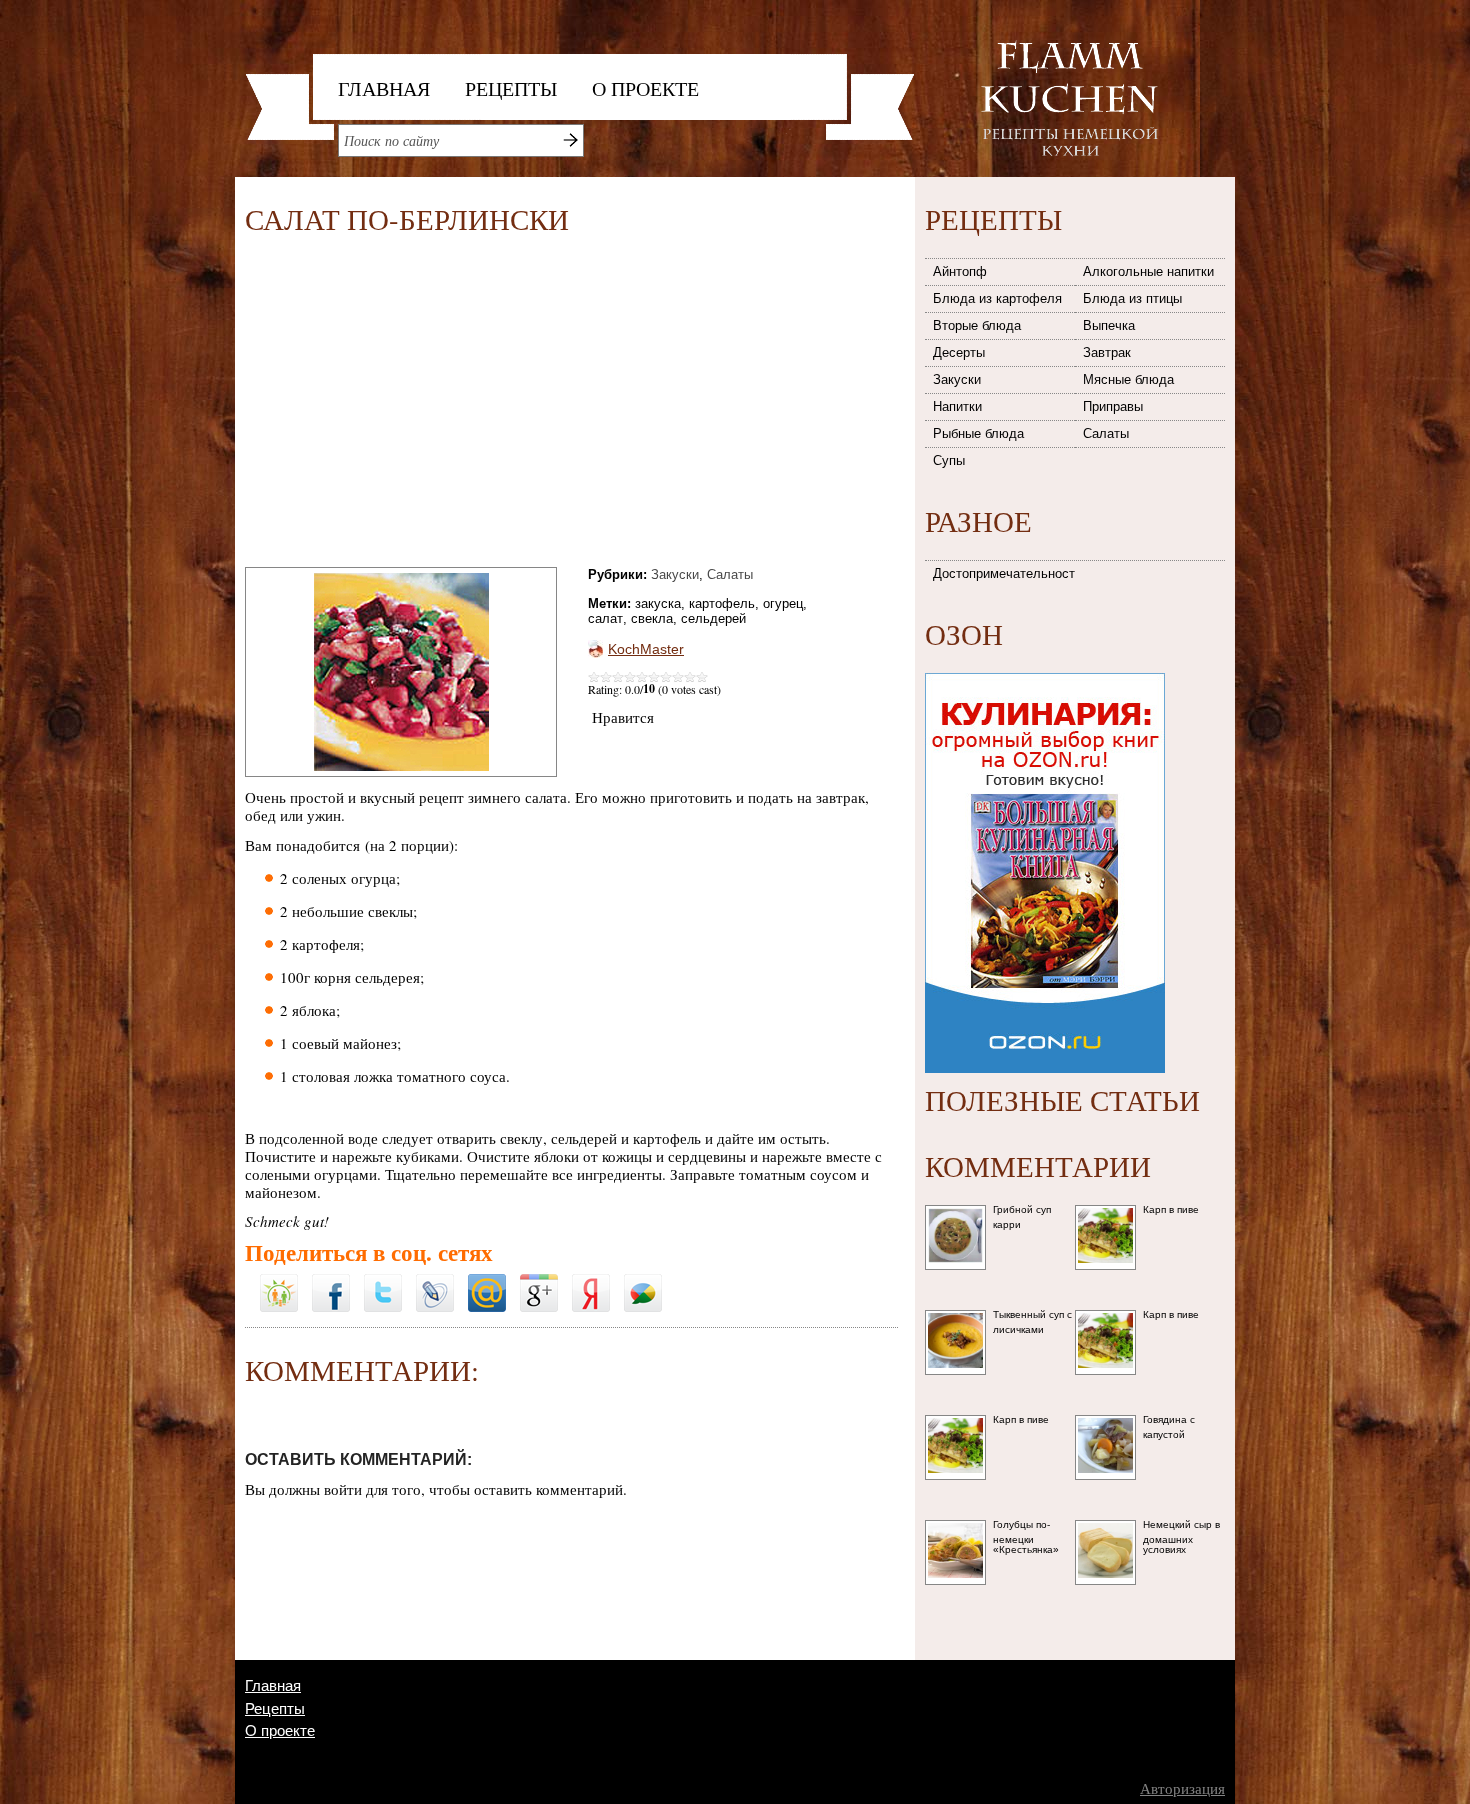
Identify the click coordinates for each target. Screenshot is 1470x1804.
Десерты (959, 352)
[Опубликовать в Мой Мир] (487, 1281)
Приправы (1113, 406)
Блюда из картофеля (997, 298)
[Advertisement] (413, 405)
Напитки (957, 406)
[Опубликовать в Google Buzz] (643, 1281)
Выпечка (1109, 325)
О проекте (645, 88)
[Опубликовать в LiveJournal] (435, 1281)
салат (605, 618)
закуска (658, 603)
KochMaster (646, 649)
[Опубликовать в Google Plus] (539, 1281)
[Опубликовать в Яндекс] (591, 1281)
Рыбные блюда (978, 433)
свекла (652, 618)
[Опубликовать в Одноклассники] (279, 1268)
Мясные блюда (1128, 379)
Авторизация (1182, 1788)
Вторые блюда (977, 325)
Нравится (623, 717)
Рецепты (511, 88)
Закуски (675, 574)
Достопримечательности (1005, 573)
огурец (783, 603)
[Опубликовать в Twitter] (383, 1281)
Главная (384, 88)
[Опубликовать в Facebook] (331, 1281)
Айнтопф (960, 271)
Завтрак (1107, 352)
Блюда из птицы (1132, 298)
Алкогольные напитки (1148, 271)
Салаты (730, 574)
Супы (949, 460)
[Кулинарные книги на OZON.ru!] (1045, 667)
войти (343, 1489)
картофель (722, 603)
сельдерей (713, 618)
